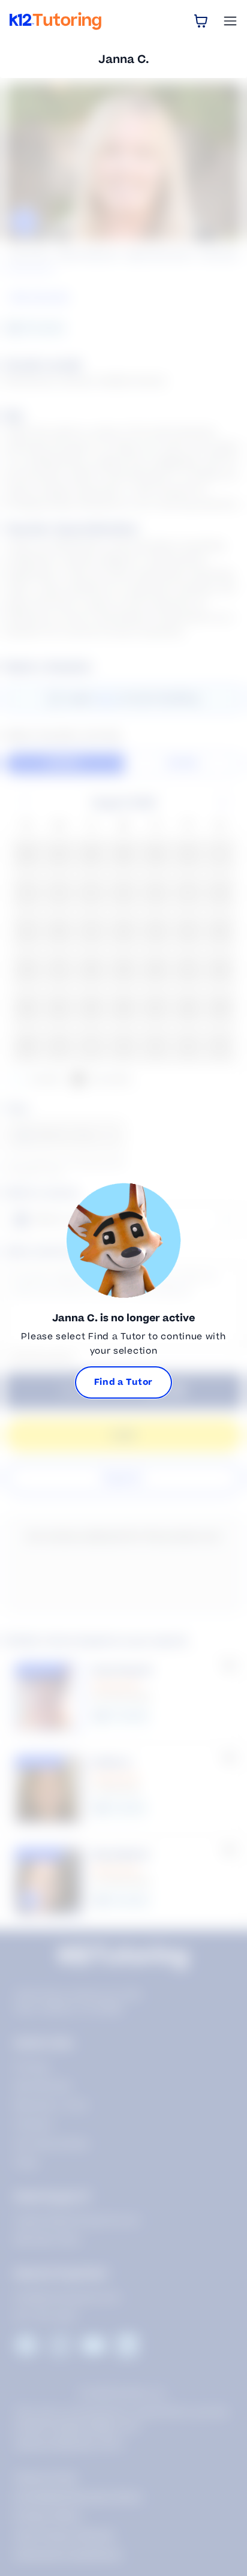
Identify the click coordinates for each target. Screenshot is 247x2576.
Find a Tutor (123, 1382)
